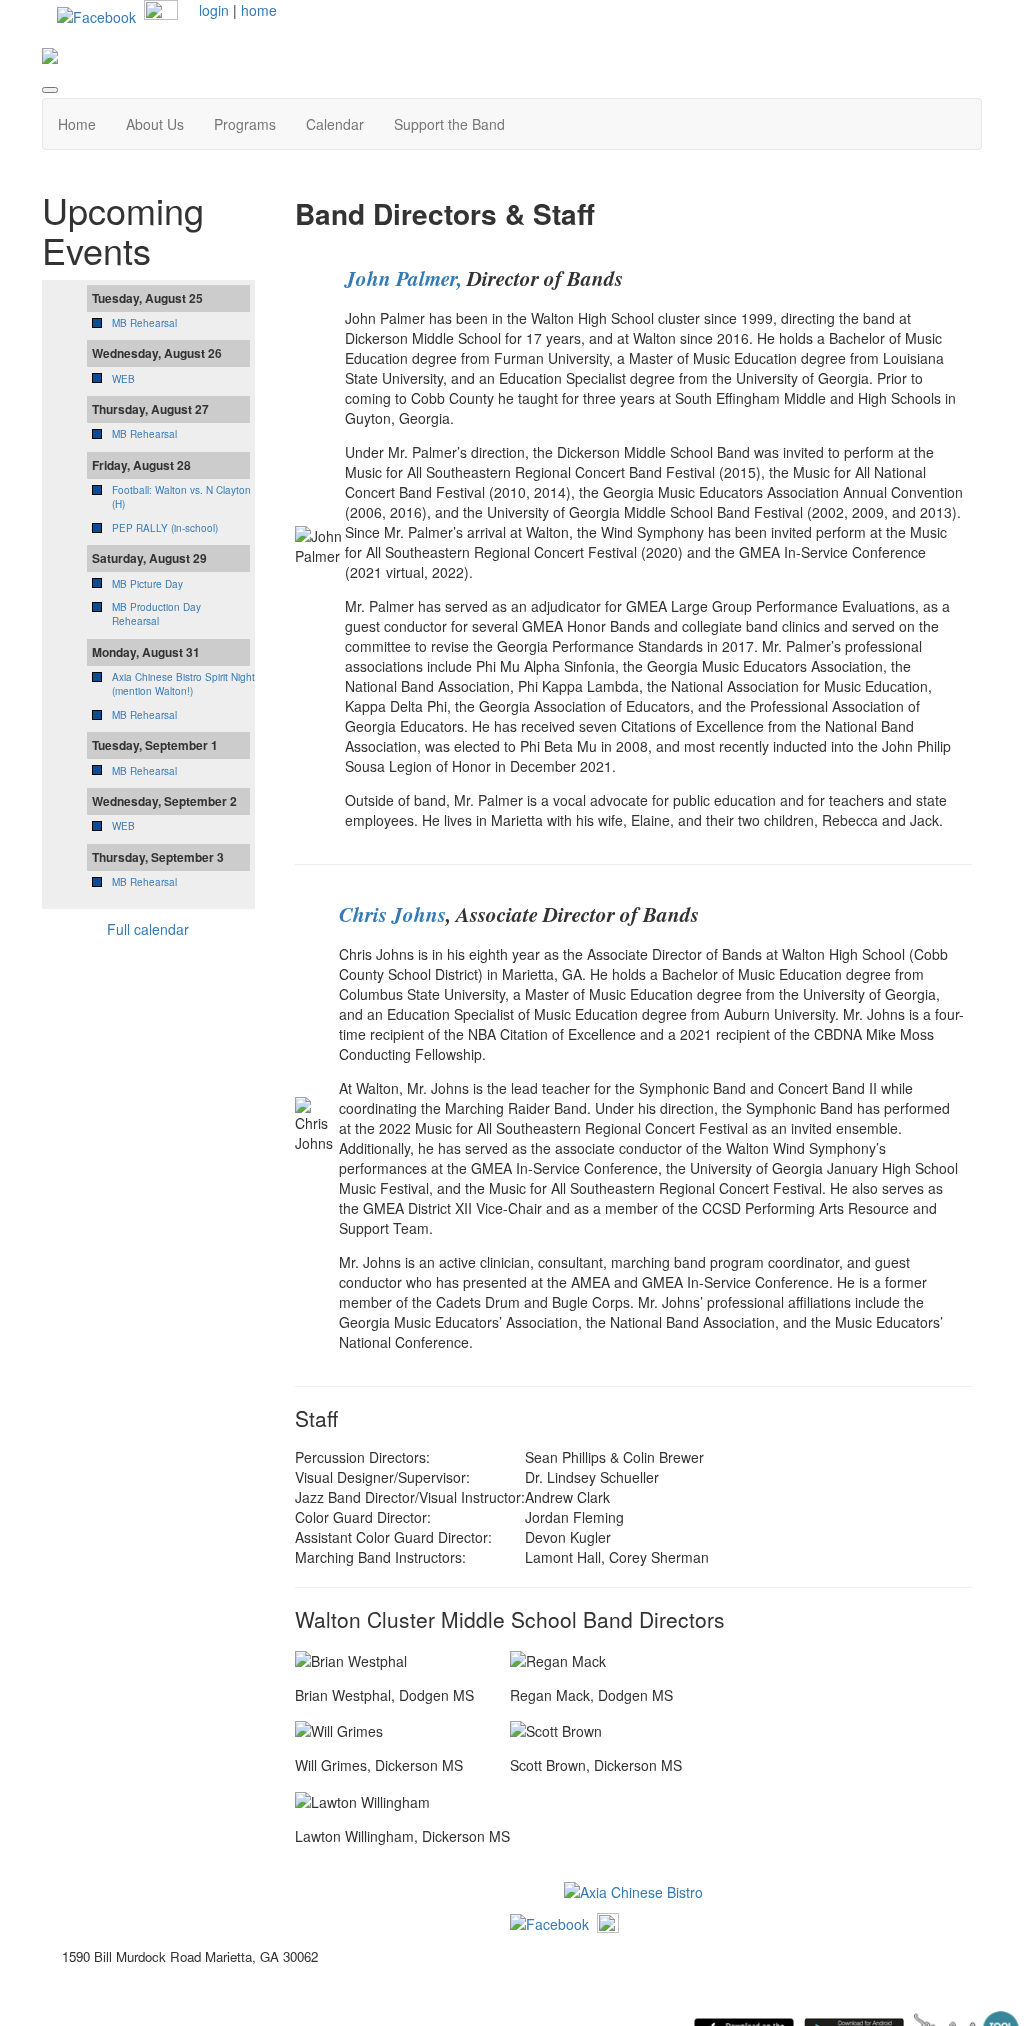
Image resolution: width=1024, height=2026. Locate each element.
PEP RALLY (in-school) (165, 528)
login (214, 10)
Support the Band (449, 124)
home (259, 10)
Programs (245, 124)
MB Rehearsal (144, 323)
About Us (155, 124)
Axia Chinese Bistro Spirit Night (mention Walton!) (183, 684)
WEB (123, 379)
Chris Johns (392, 914)
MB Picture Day (147, 584)
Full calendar (148, 929)
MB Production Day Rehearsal (156, 614)
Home (77, 124)
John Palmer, (403, 278)
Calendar (335, 124)
